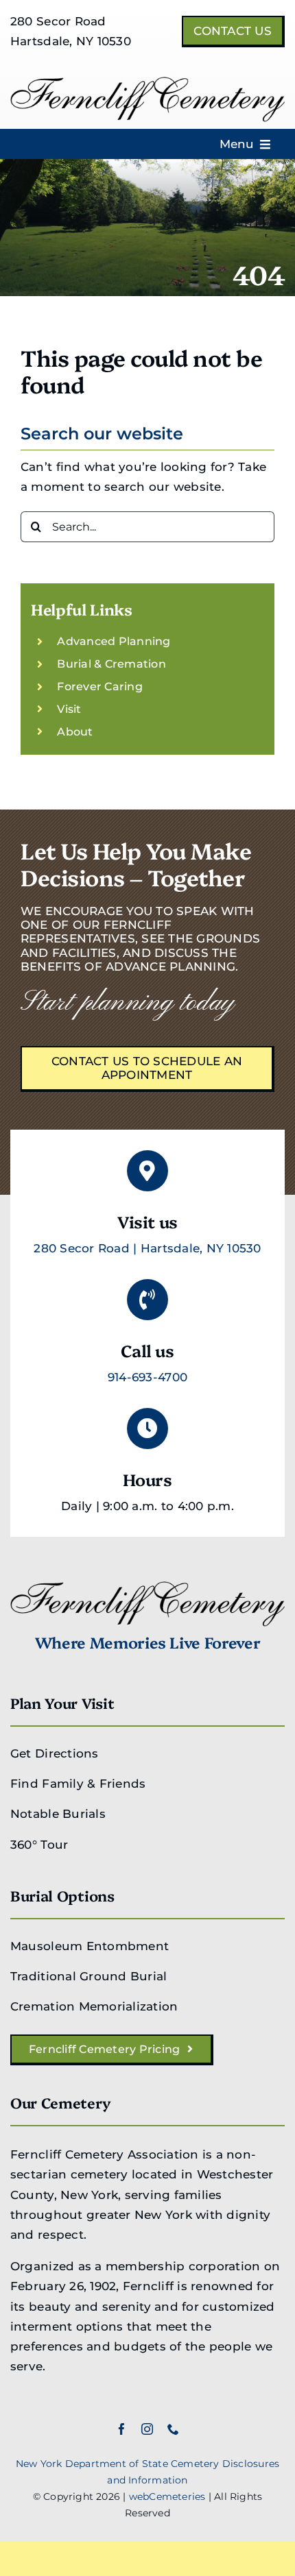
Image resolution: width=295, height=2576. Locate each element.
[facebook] (122, 2429)
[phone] (173, 2429)
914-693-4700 (147, 1377)
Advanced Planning (114, 641)
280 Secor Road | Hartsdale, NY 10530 (147, 1248)
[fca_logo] (147, 82)
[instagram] (147, 2429)
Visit (69, 709)
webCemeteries (167, 2496)
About (75, 732)
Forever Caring (100, 686)
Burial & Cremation (111, 664)
